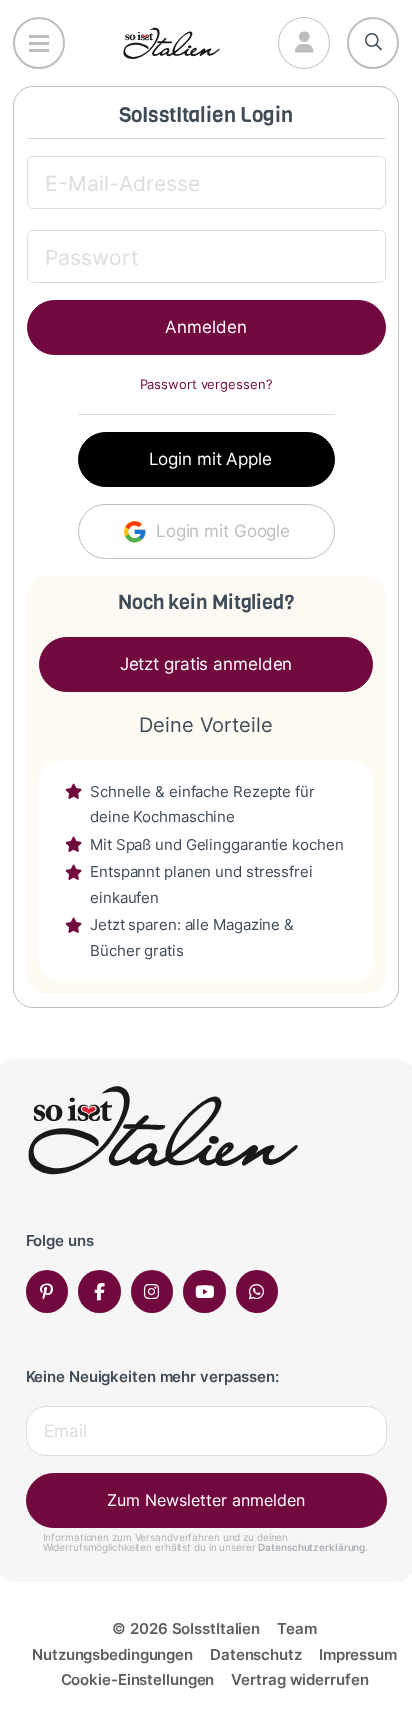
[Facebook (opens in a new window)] (99, 1291)
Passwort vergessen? (206, 384)
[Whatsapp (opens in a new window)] (257, 1291)
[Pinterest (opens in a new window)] (47, 1291)
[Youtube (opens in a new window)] (204, 1291)
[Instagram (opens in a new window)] (152, 1291)
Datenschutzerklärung (311, 1547)
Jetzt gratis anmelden (206, 664)
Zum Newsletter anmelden (206, 1500)
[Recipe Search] (373, 43)
